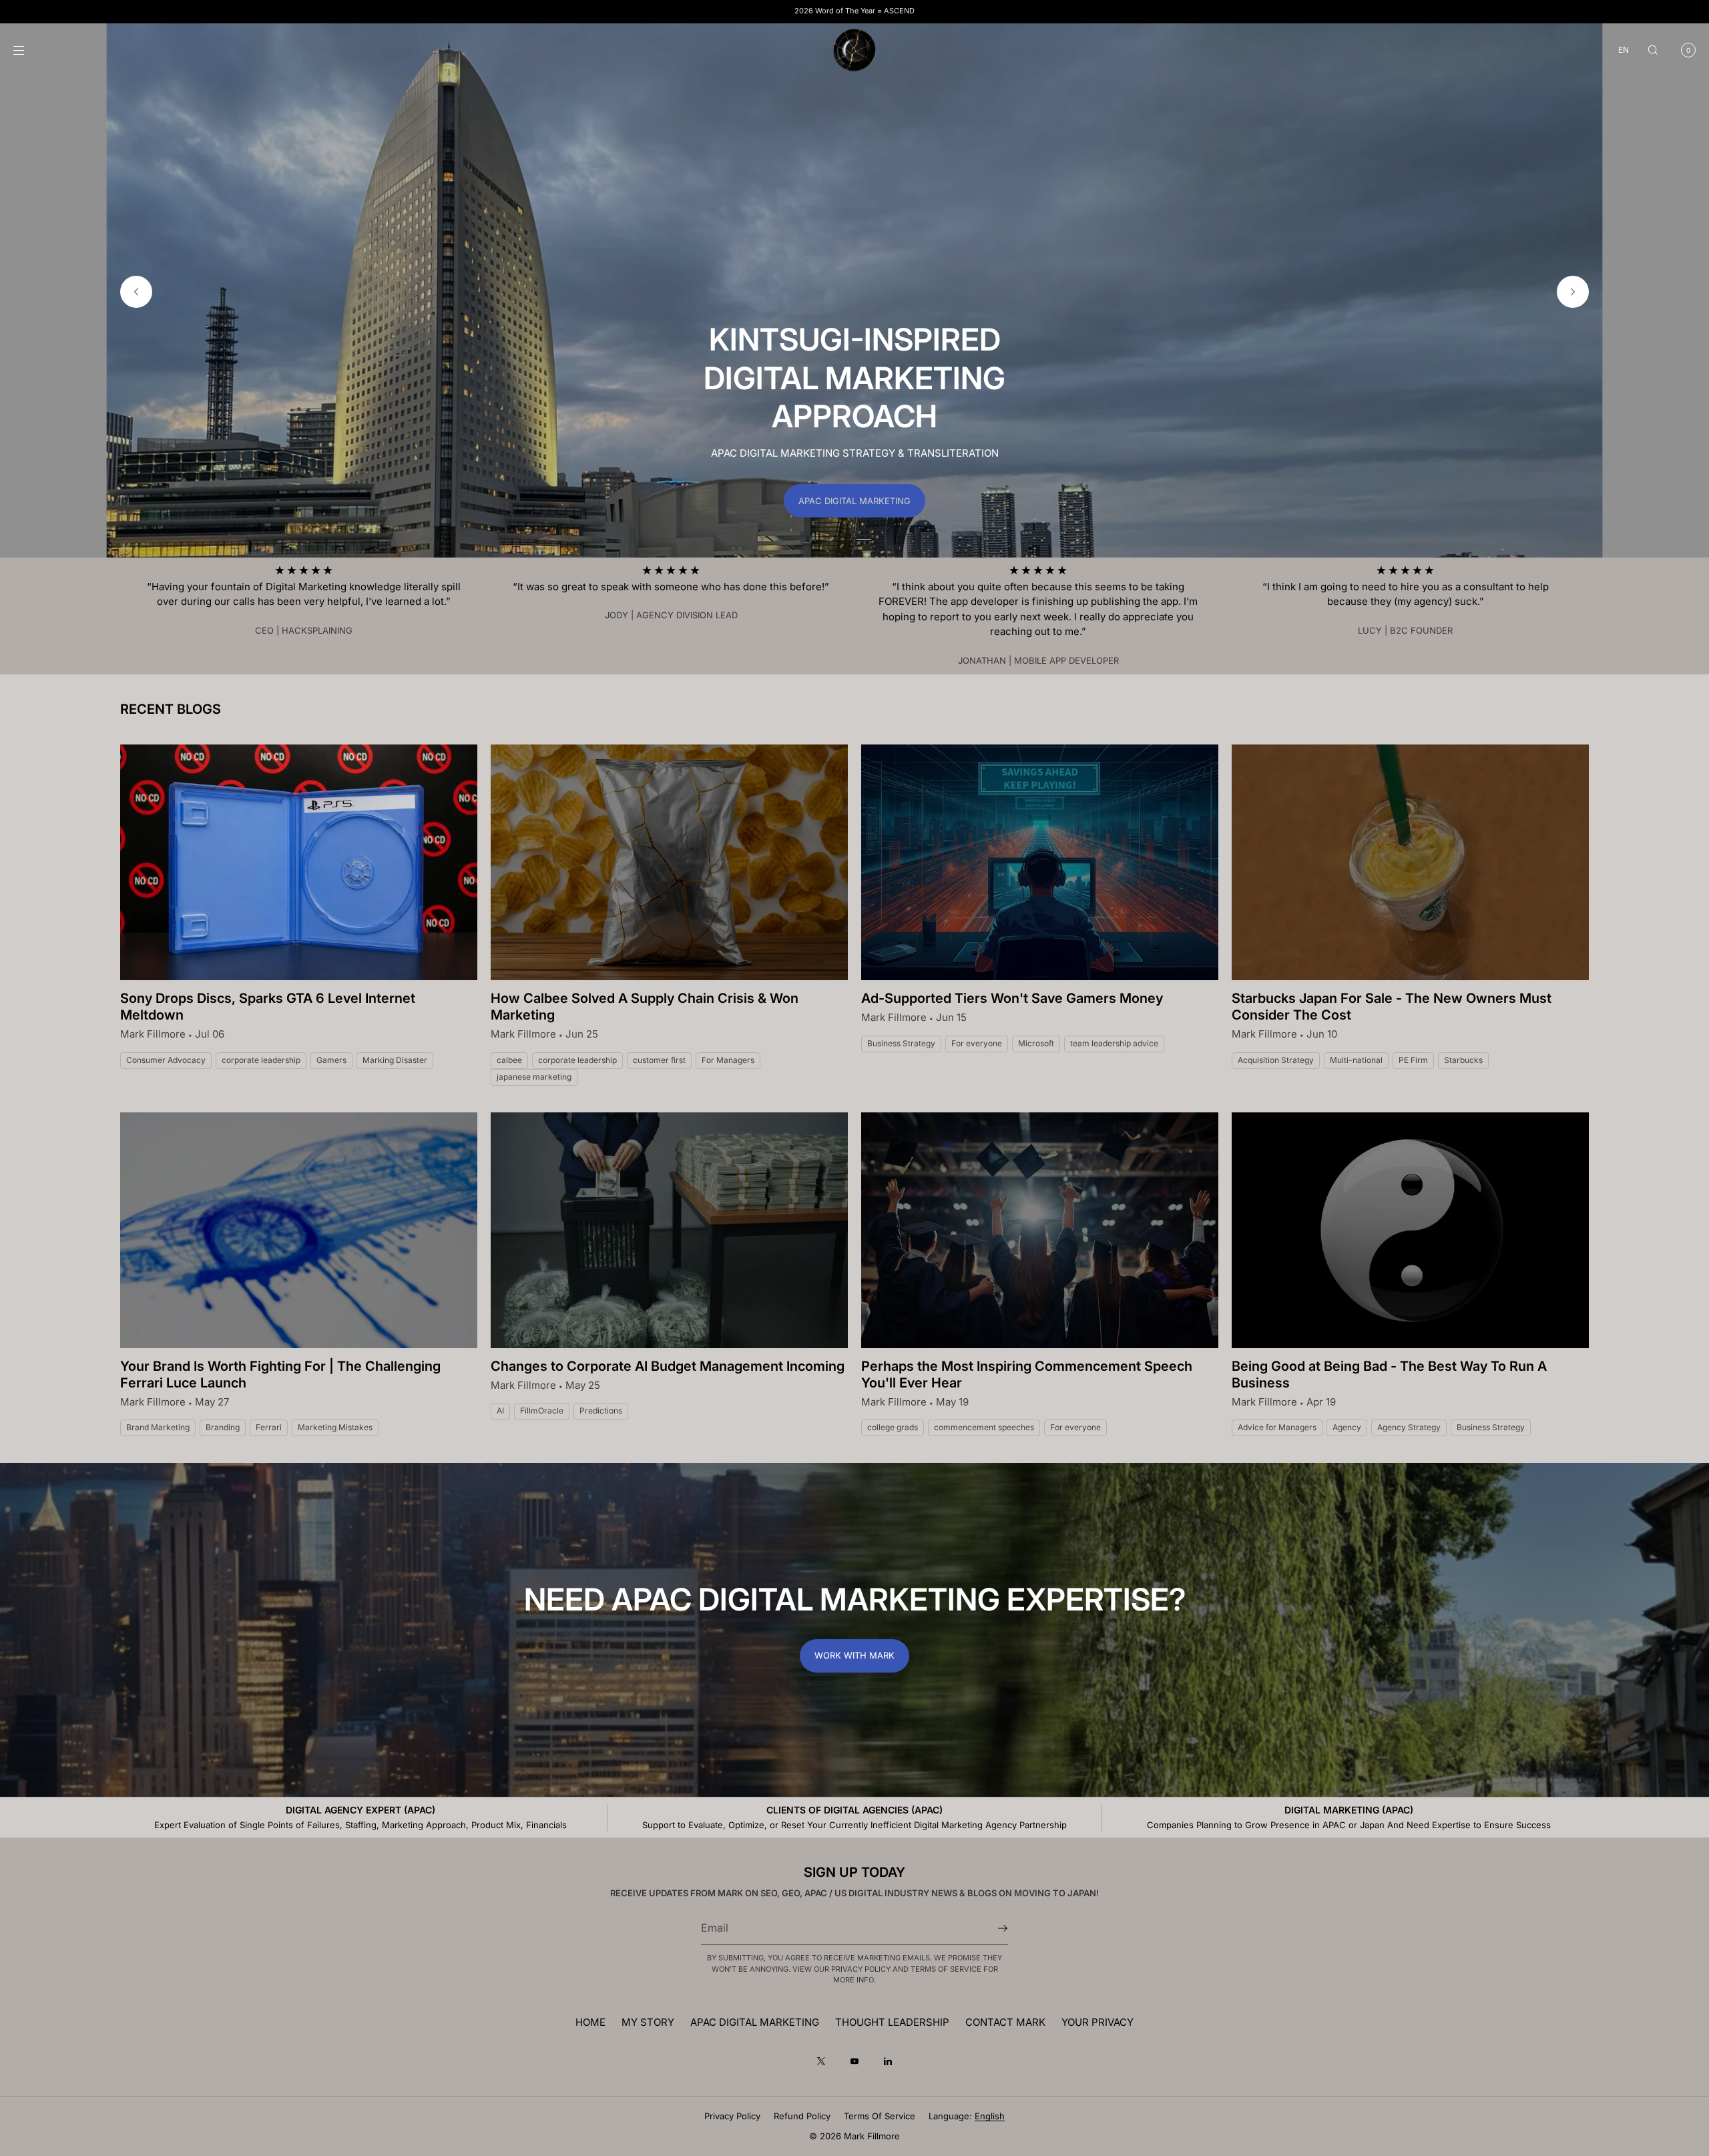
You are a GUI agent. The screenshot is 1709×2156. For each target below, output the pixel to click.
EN (1624, 50)
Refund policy (802, 2116)
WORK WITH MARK (854, 1655)
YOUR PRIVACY (1097, 2022)
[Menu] (29, 50)
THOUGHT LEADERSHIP (892, 2022)
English (990, 2116)
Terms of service (880, 2116)
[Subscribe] (991, 1928)
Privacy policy (732, 2116)
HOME (590, 2022)
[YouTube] (854, 2061)
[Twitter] (821, 2061)
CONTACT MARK (1005, 2022)
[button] (1653, 50)
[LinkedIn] (888, 2061)
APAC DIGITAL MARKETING (854, 501)
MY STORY (648, 2022)
